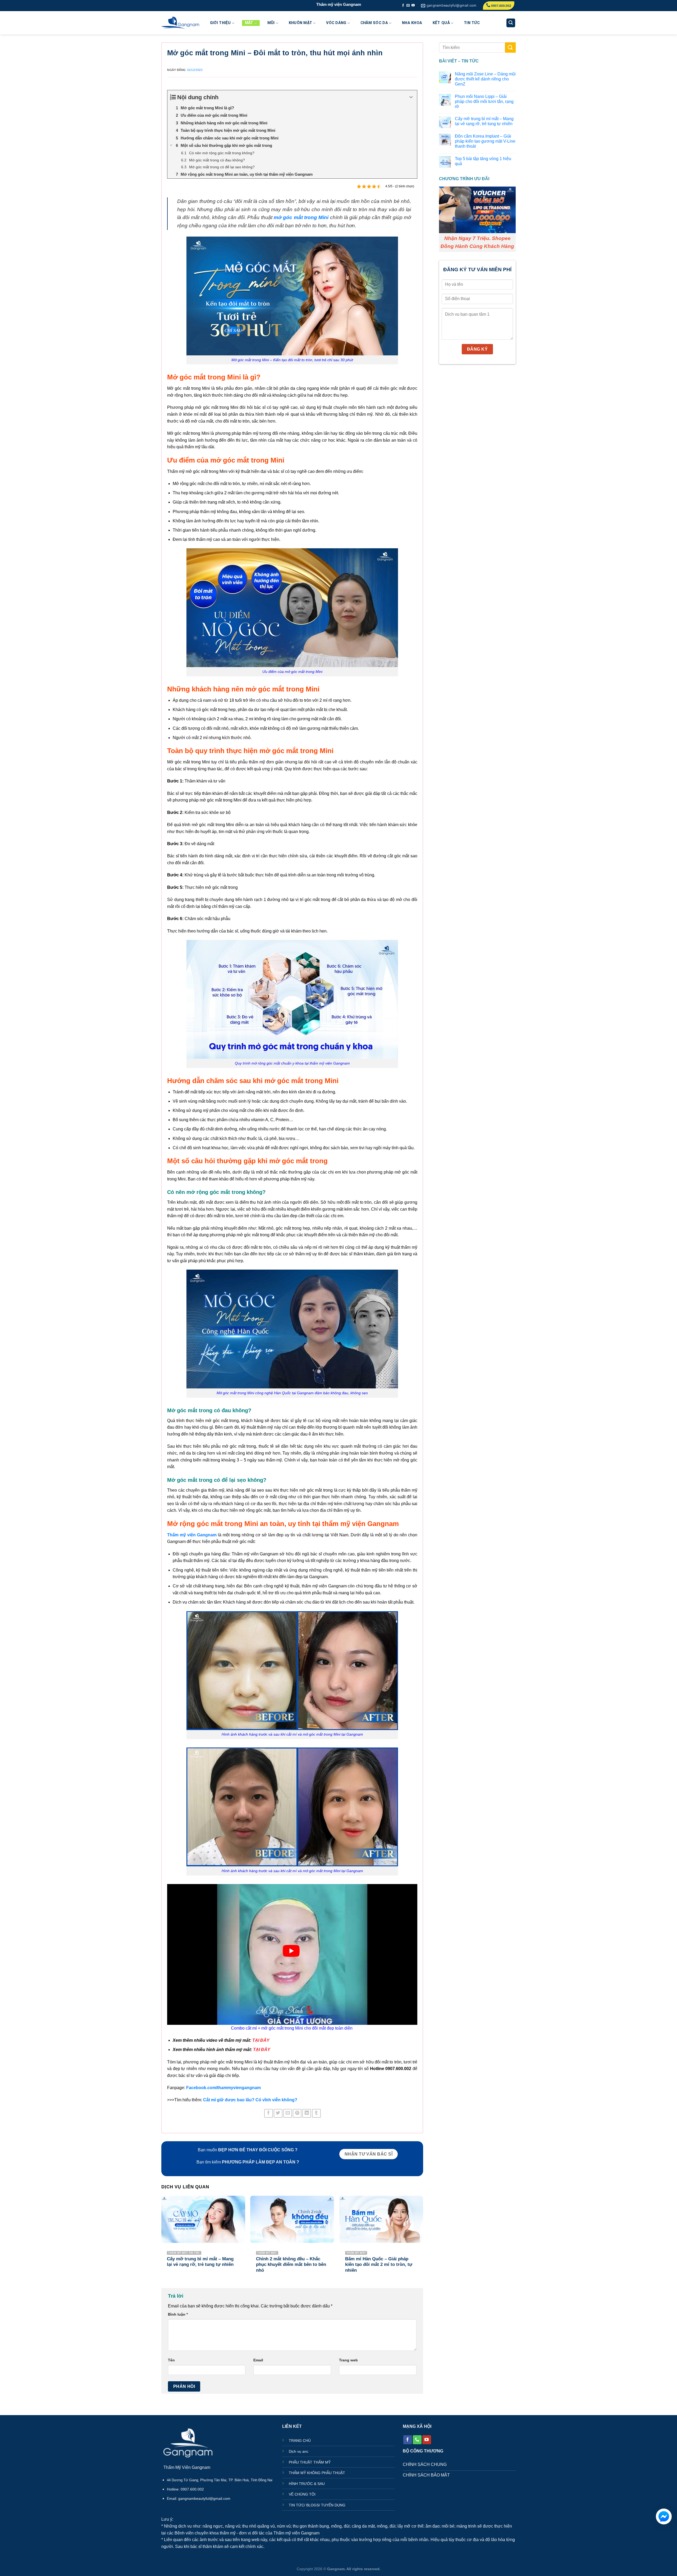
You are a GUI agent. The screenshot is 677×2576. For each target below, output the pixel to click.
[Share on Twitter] (278, 2113)
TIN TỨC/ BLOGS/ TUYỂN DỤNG (317, 2505)
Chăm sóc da (374, 23)
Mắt (249, 23)
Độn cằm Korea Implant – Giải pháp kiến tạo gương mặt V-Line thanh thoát (485, 141)
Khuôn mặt (301, 23)
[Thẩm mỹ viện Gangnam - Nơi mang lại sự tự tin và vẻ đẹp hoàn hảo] (180, 23)
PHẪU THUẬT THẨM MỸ (310, 2462)
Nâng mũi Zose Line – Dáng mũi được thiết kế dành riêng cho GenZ (485, 79)
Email (258, 2360)
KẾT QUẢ (441, 23)
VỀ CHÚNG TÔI (302, 2494)
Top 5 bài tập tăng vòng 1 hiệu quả (483, 161)
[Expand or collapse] (411, 97)
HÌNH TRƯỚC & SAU (307, 2484)
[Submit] (510, 47)
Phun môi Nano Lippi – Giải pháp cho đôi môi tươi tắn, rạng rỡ (484, 101)
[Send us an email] (408, 6)
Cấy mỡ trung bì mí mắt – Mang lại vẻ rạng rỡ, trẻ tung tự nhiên (484, 121)
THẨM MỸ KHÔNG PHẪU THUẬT (317, 2473)
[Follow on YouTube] (413, 6)
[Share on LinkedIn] (307, 2113)
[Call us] (417, 2440)
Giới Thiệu (220, 23)
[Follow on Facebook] (403, 6)
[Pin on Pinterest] (297, 2113)
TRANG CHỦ (300, 2441)
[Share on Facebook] (269, 2113)
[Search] (511, 23)
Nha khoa (412, 23)
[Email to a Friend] (288, 2113)
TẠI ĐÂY (261, 2040)
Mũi (271, 23)
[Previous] (162, 2239)
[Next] (423, 2239)
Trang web (348, 2360)
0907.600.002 (501, 6)
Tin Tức (472, 23)
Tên (171, 2360)
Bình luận (178, 2314)
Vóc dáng (336, 23)
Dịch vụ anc (299, 2451)
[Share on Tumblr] (316, 2113)
